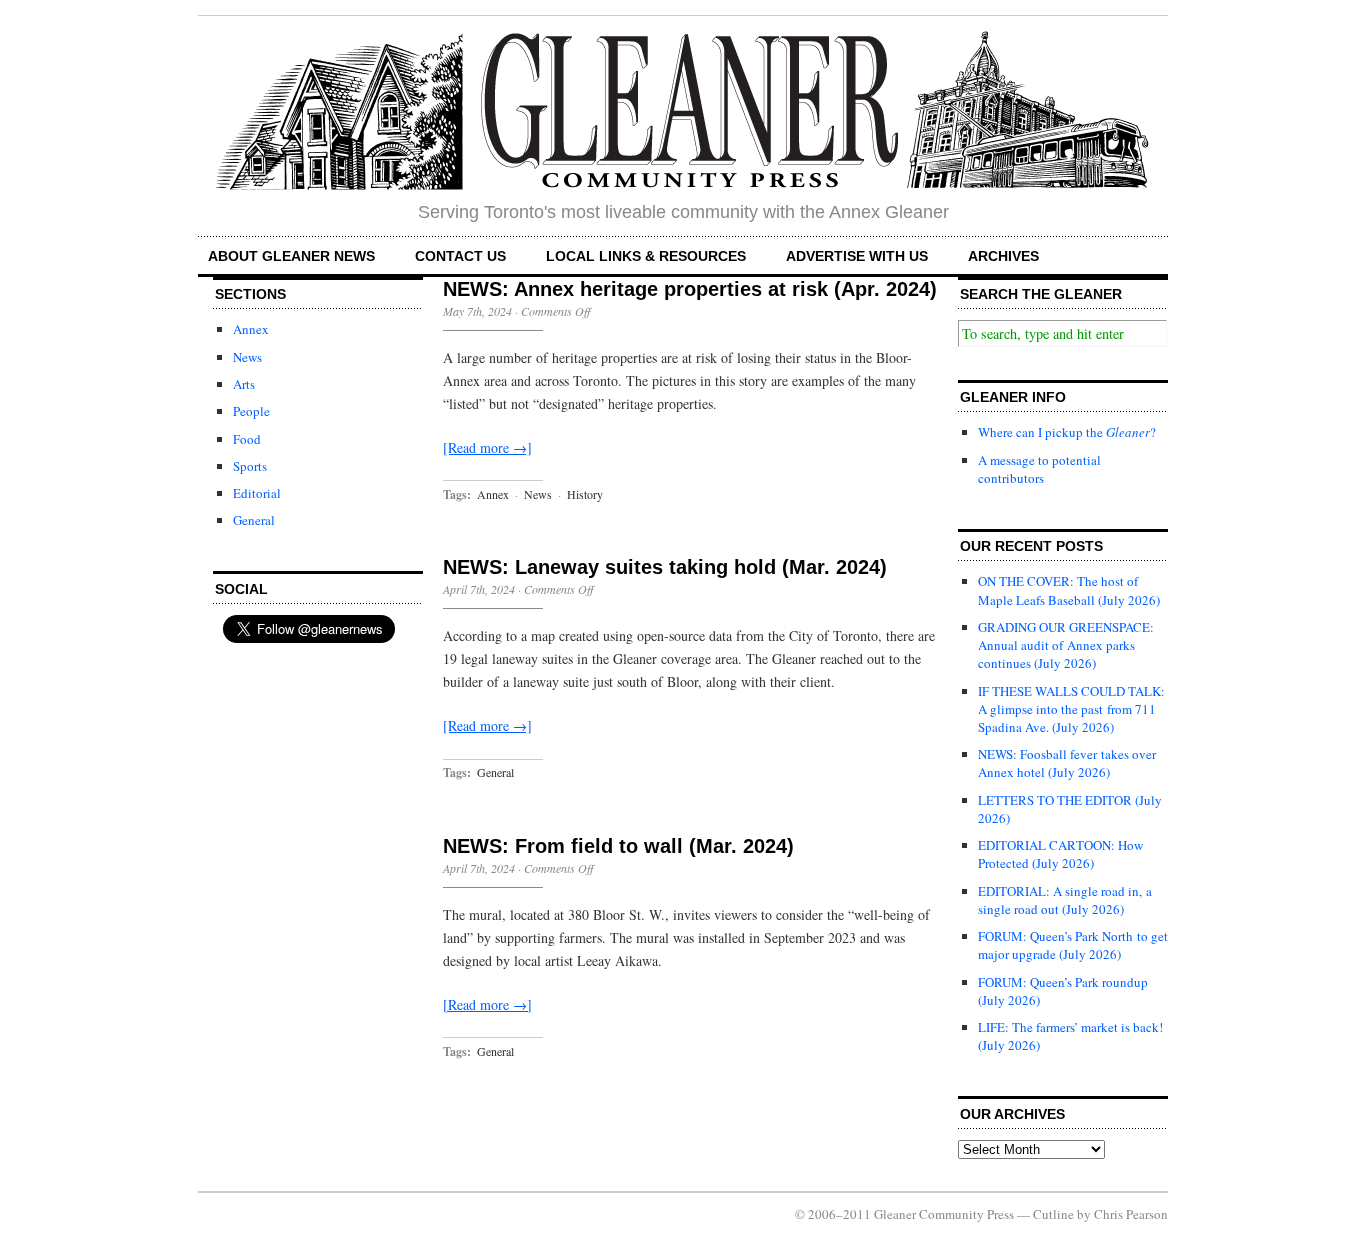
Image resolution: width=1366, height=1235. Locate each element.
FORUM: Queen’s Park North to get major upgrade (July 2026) (1073, 945)
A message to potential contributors (1039, 469)
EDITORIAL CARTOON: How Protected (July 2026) (1060, 854)
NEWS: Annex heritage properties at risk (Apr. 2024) (690, 289)
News (247, 357)
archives (1003, 256)
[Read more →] (487, 447)
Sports (250, 466)
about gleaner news (291, 256)
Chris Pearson (1131, 1214)
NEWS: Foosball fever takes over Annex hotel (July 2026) (1067, 763)
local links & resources (646, 256)
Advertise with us (857, 256)
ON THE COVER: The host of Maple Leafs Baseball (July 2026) (1069, 590)
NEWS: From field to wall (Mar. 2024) (618, 846)
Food (247, 439)
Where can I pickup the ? (1067, 432)
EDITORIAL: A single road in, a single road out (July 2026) (1065, 900)
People (251, 411)
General (254, 520)
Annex (251, 329)
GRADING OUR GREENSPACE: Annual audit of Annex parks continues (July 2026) (1066, 645)
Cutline (1053, 1214)
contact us (460, 256)
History (585, 494)
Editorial (257, 493)
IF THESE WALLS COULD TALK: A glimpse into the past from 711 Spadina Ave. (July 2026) (1071, 709)
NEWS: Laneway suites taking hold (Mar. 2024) (665, 567)
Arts (244, 384)
